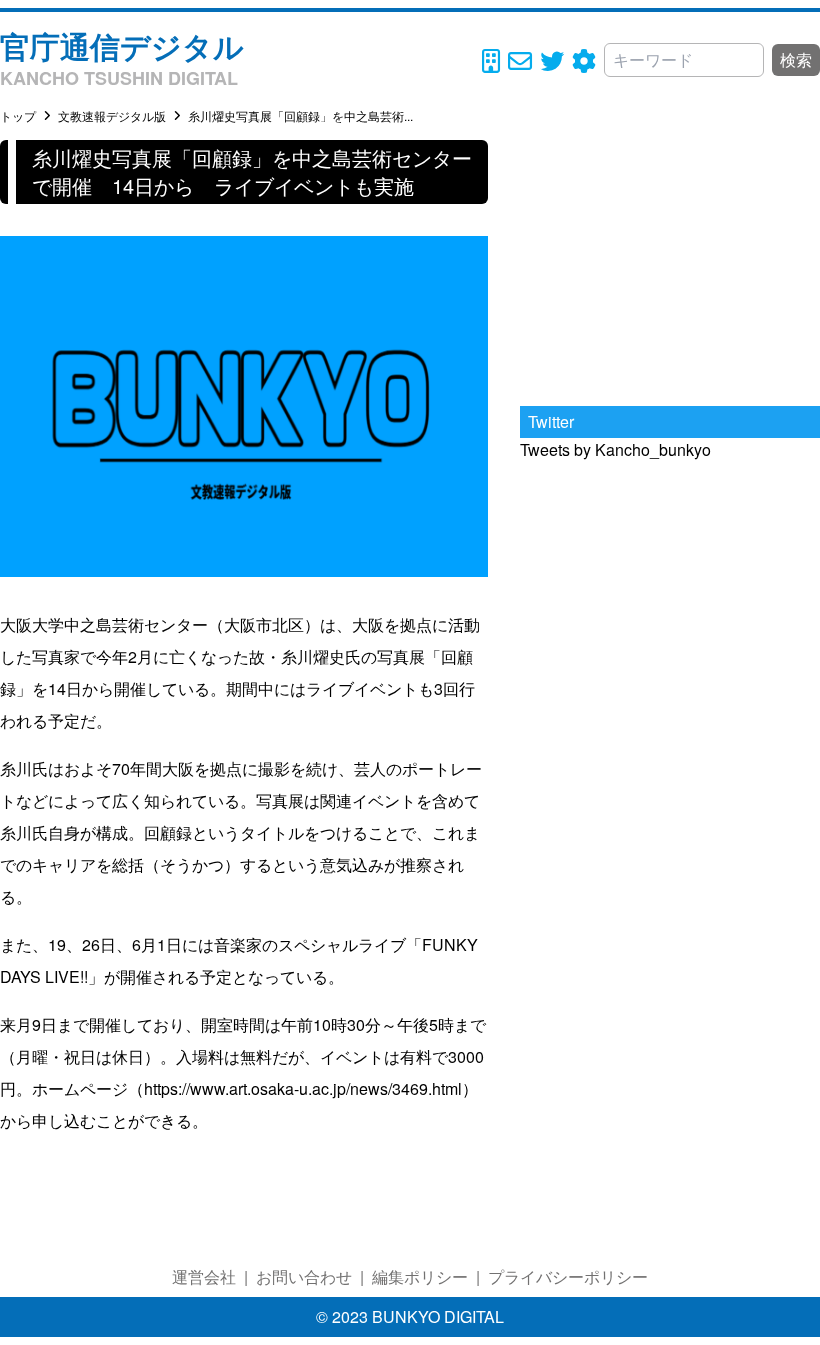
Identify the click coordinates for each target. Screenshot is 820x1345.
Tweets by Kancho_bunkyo (615, 449)
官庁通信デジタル (122, 45)
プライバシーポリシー (568, 1276)
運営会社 (204, 1276)
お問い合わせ (304, 1276)
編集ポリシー (420, 1276)
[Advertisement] (670, 265)
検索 (796, 59)
